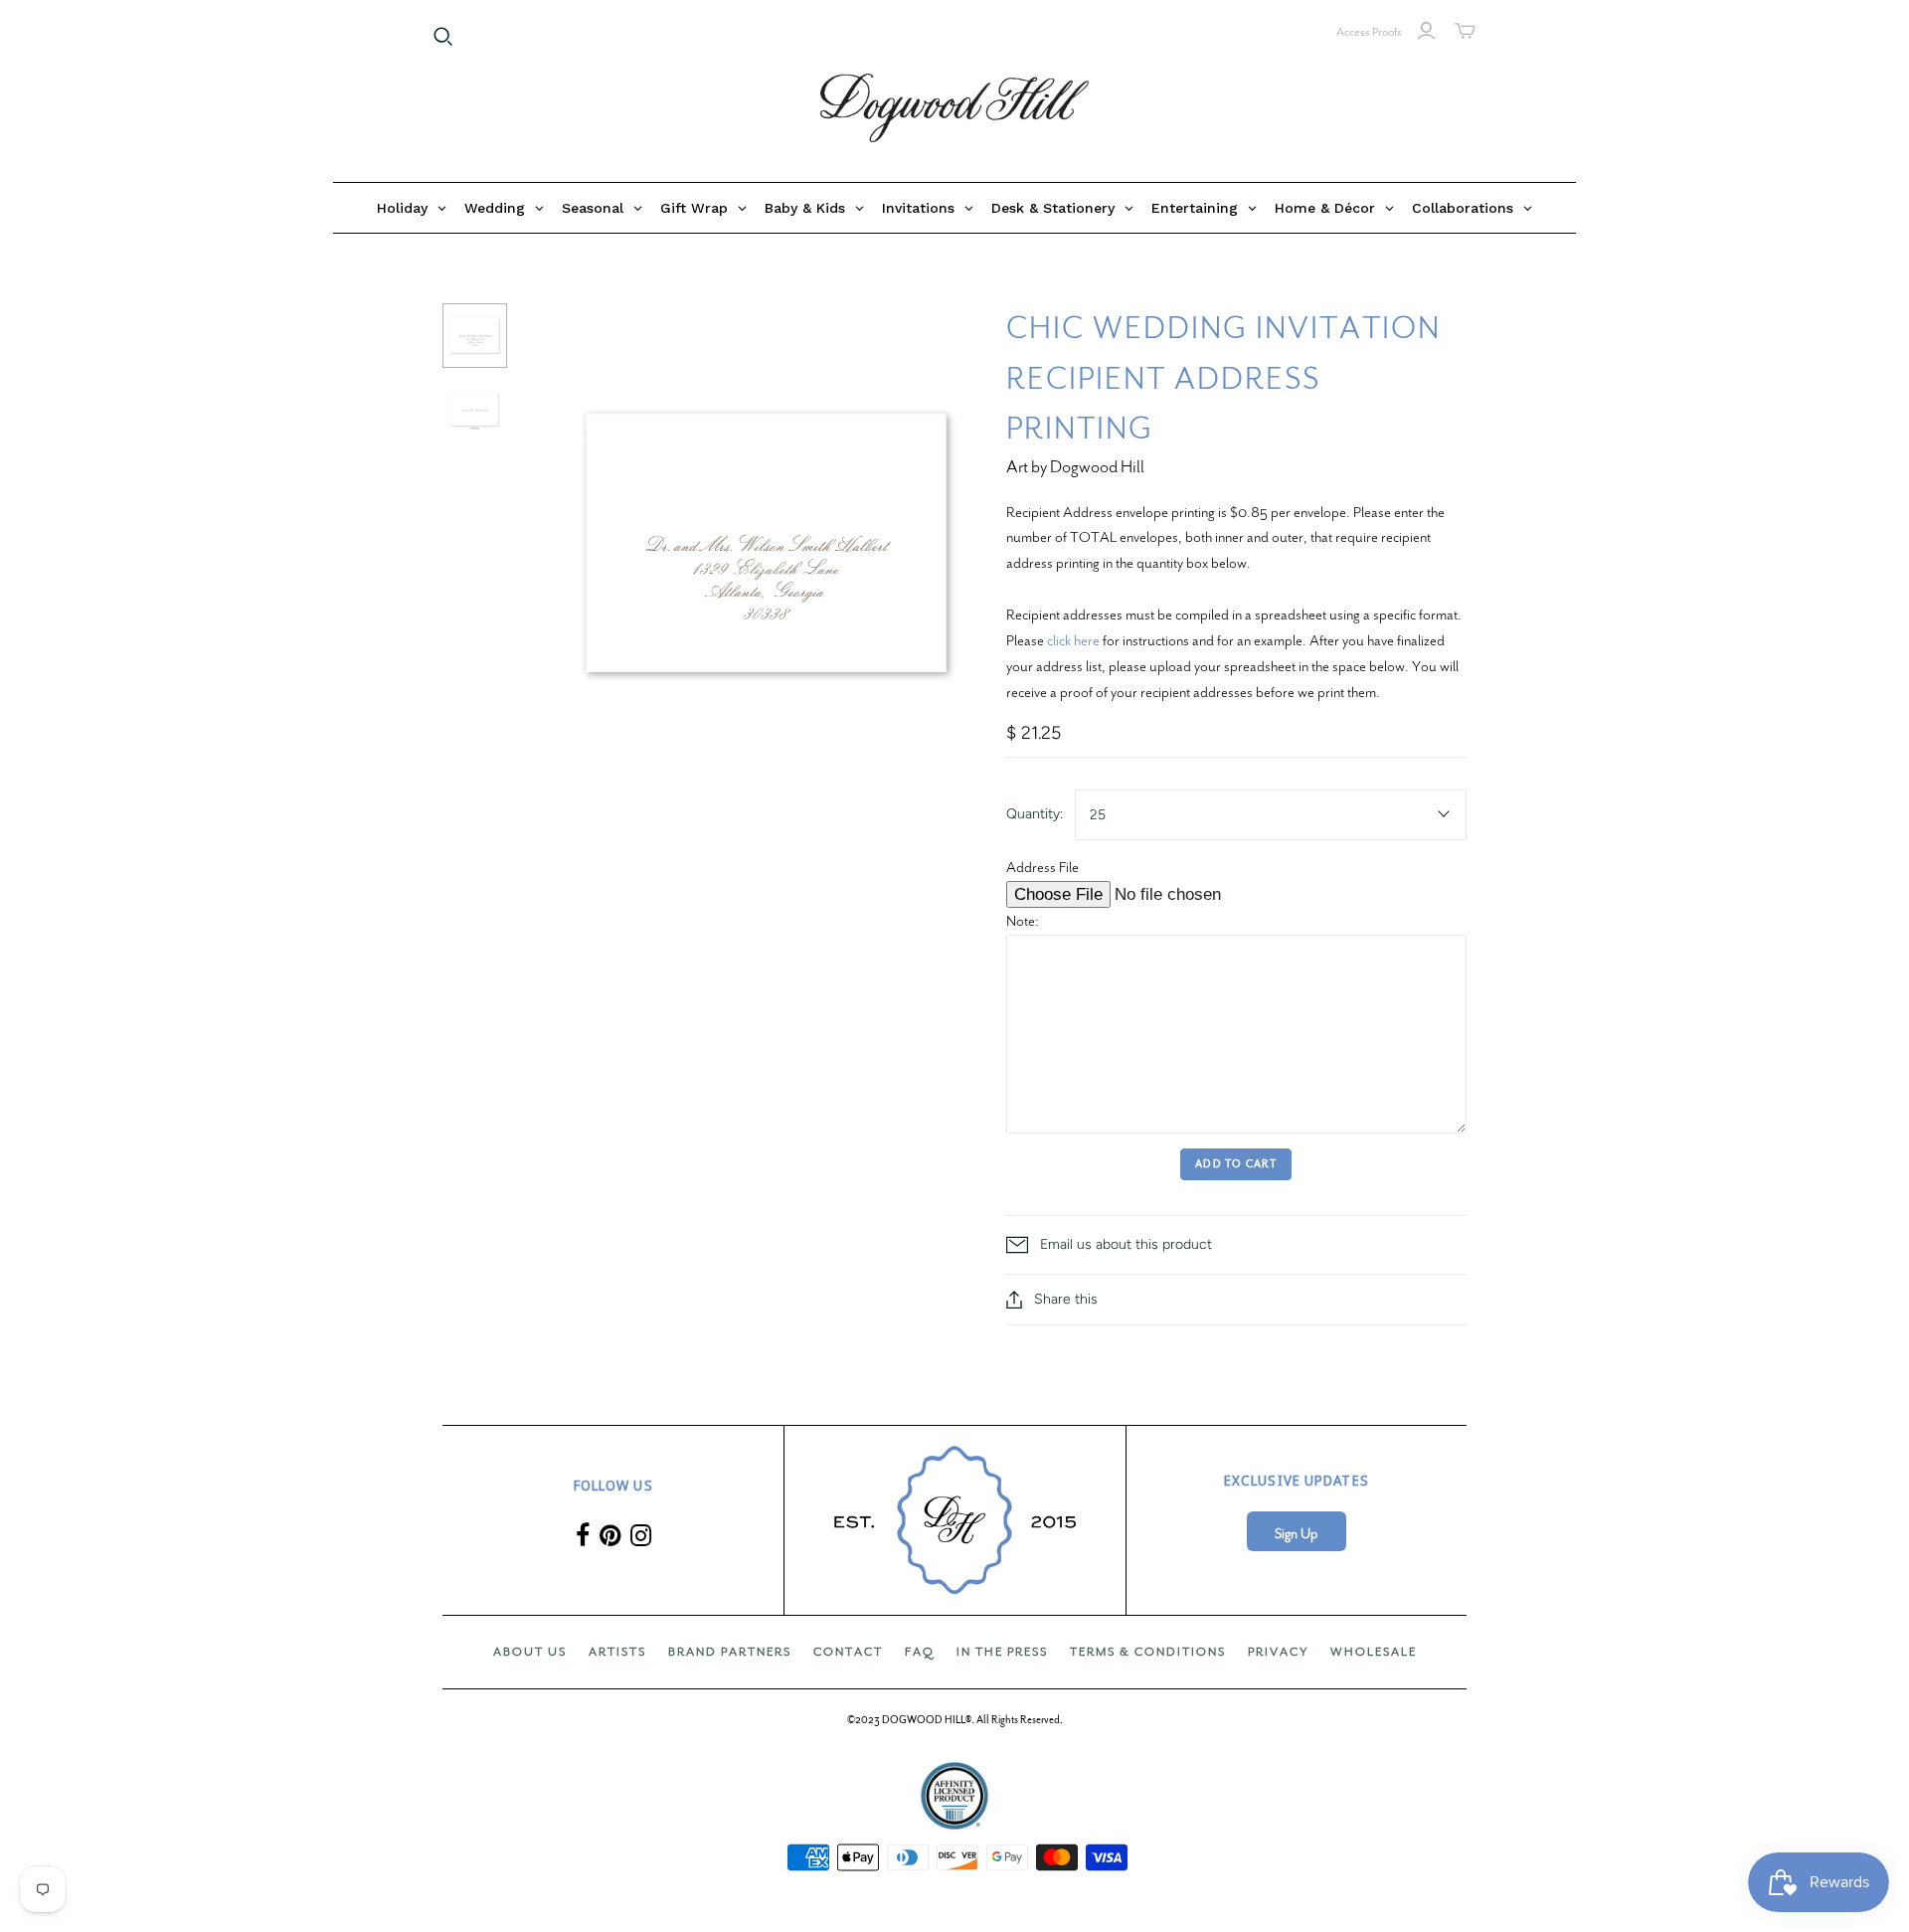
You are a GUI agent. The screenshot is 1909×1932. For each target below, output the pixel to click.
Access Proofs (1369, 32)
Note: (1023, 921)
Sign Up (1296, 1534)
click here (1073, 640)
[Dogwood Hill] (954, 108)
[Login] (1426, 31)
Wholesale (1374, 1652)
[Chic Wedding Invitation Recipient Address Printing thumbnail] (475, 336)
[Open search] (443, 37)
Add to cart (1236, 1164)
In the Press (1002, 1652)
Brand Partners (730, 1652)
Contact (848, 1652)
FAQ (920, 1652)
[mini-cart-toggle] (1465, 31)
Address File (1042, 867)
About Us (530, 1652)
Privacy (1278, 1652)
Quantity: (1035, 814)
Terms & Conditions (1148, 1652)
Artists (617, 1652)
